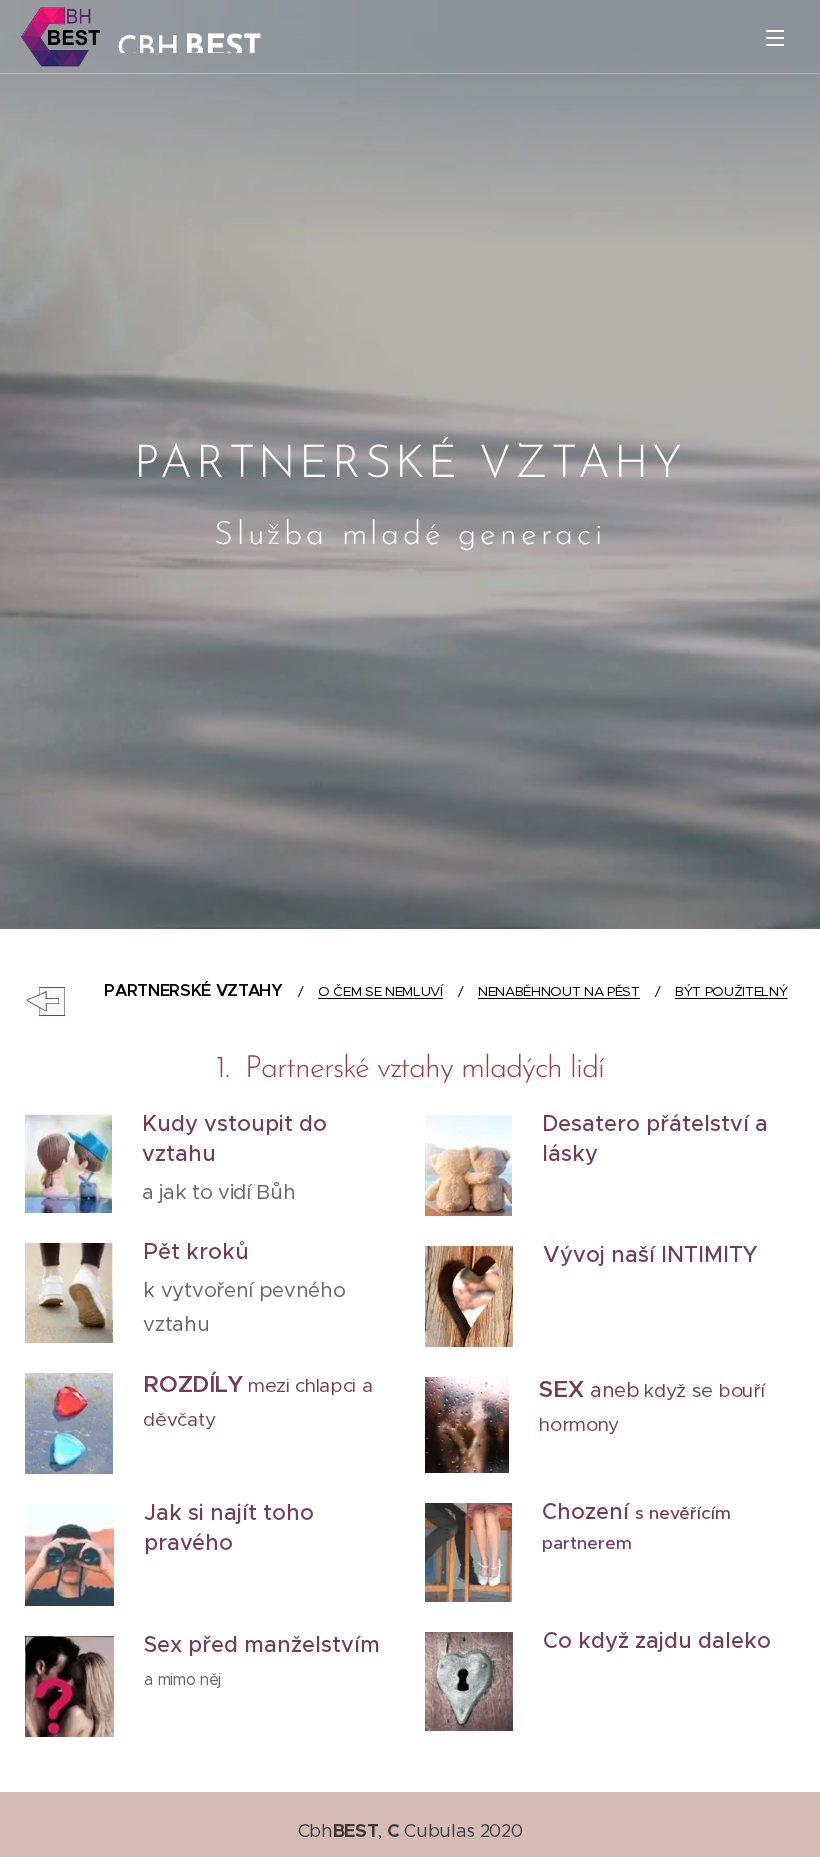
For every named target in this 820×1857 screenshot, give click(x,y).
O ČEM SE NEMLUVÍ (380, 991)
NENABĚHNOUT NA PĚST (559, 991)
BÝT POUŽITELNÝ (731, 991)
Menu (775, 37)
